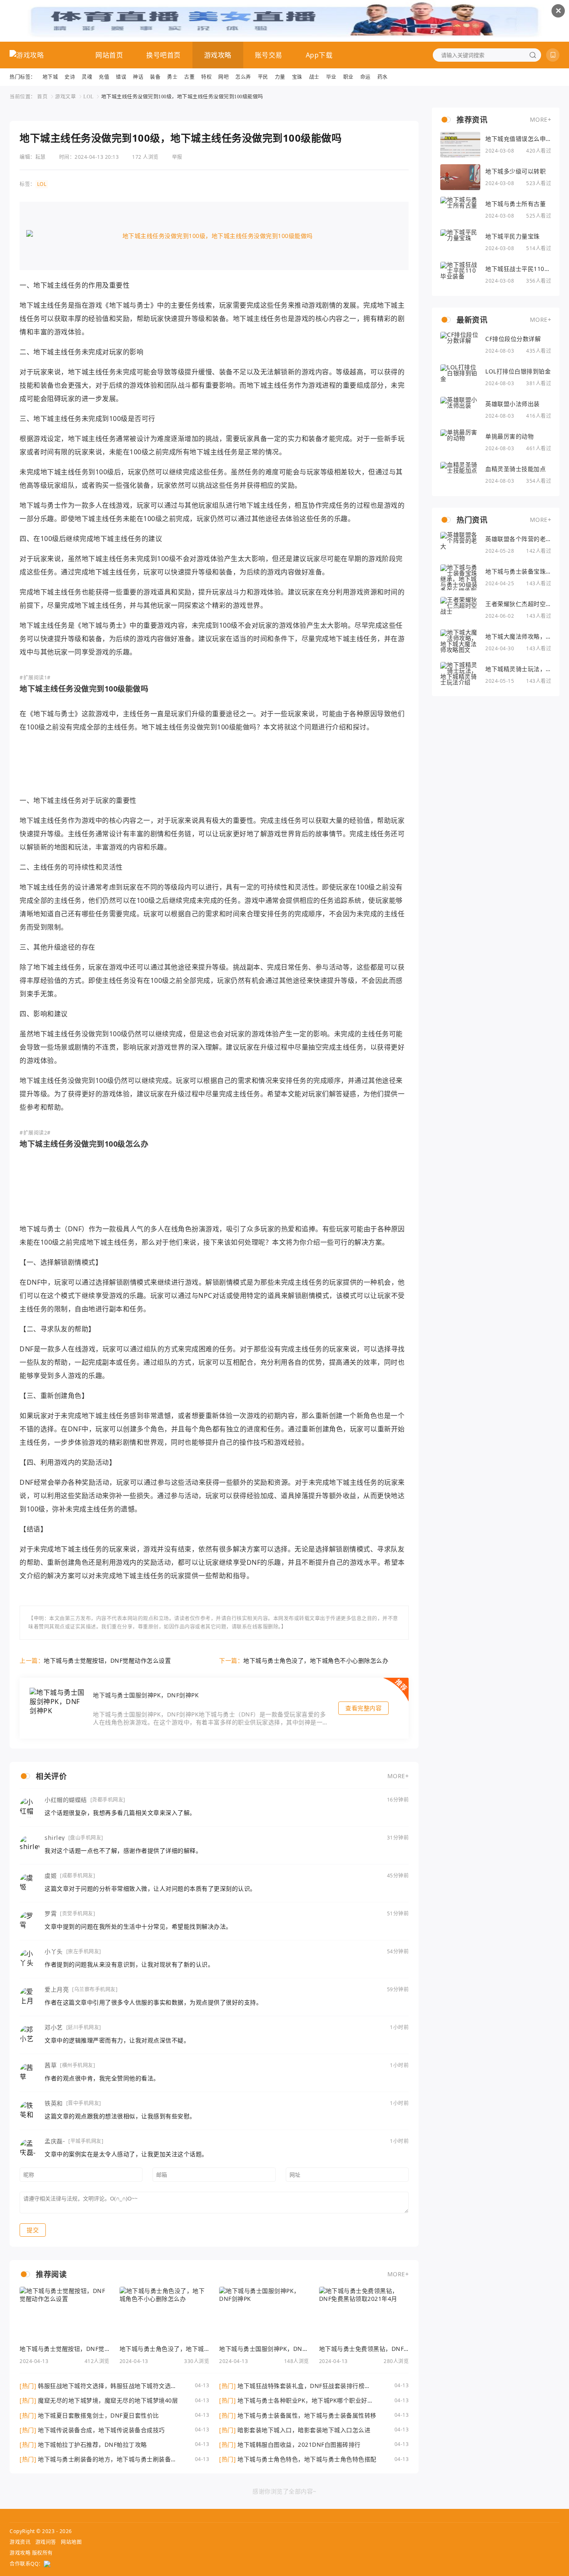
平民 (263, 77)
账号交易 (269, 55)
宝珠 (297, 77)
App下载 (319, 55)
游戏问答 (46, 2542)
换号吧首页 (163, 55)
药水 (383, 77)
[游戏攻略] (27, 55)
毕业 (331, 77)
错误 (121, 77)
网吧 (223, 77)
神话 (138, 77)
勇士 (172, 77)
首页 (42, 96)
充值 (104, 77)
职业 (348, 77)
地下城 (50, 77)
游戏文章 (65, 96)
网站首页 (109, 55)
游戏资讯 (20, 2542)
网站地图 (71, 2542)
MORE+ (398, 1776)
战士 (314, 77)
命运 (366, 77)
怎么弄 (243, 77)
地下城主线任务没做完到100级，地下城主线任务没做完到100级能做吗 (182, 96)
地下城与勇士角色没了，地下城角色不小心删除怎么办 (316, 1660)
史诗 (70, 77)
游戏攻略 (218, 55)
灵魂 (87, 77)
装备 (155, 77)
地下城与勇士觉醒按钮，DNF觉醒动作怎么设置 (107, 1660)
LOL (89, 96)
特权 (206, 77)
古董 (189, 77)
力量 (280, 77)
